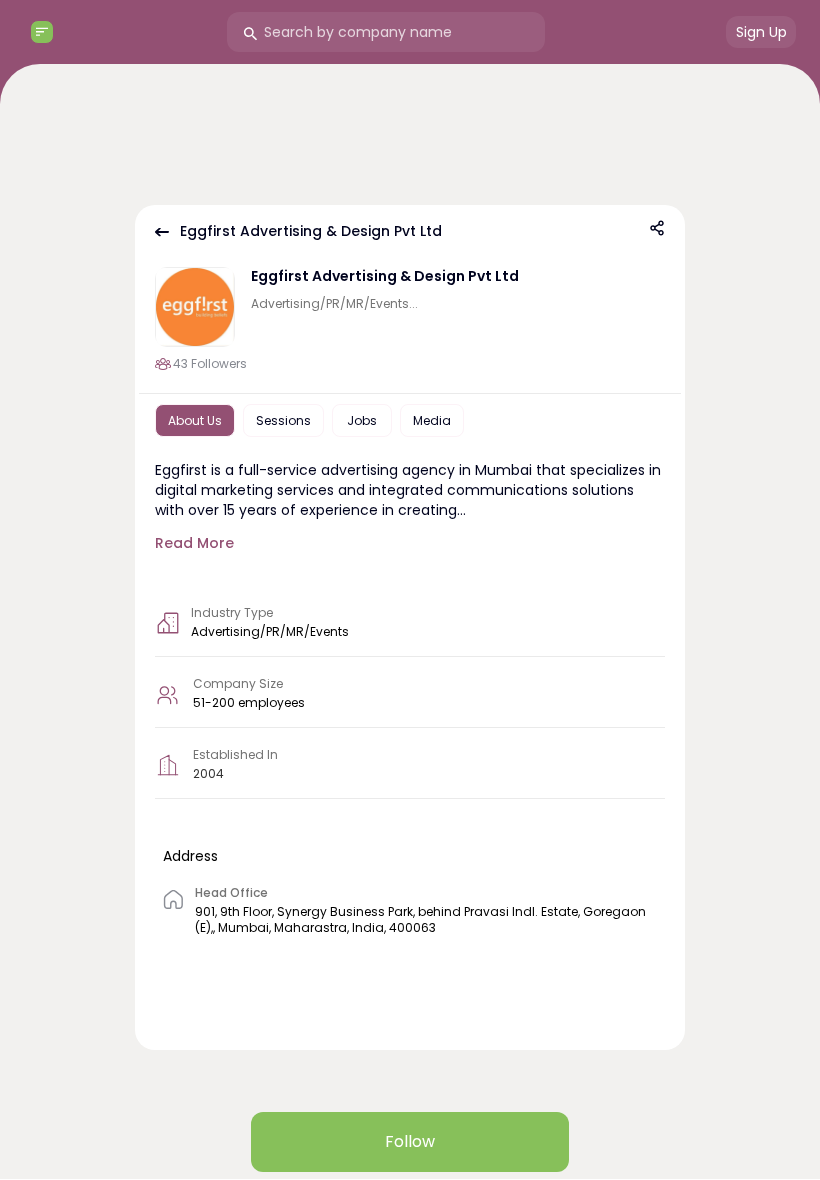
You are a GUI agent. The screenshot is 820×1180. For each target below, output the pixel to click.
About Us (195, 420)
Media (432, 420)
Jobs (362, 420)
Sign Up (761, 32)
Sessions (283, 420)
